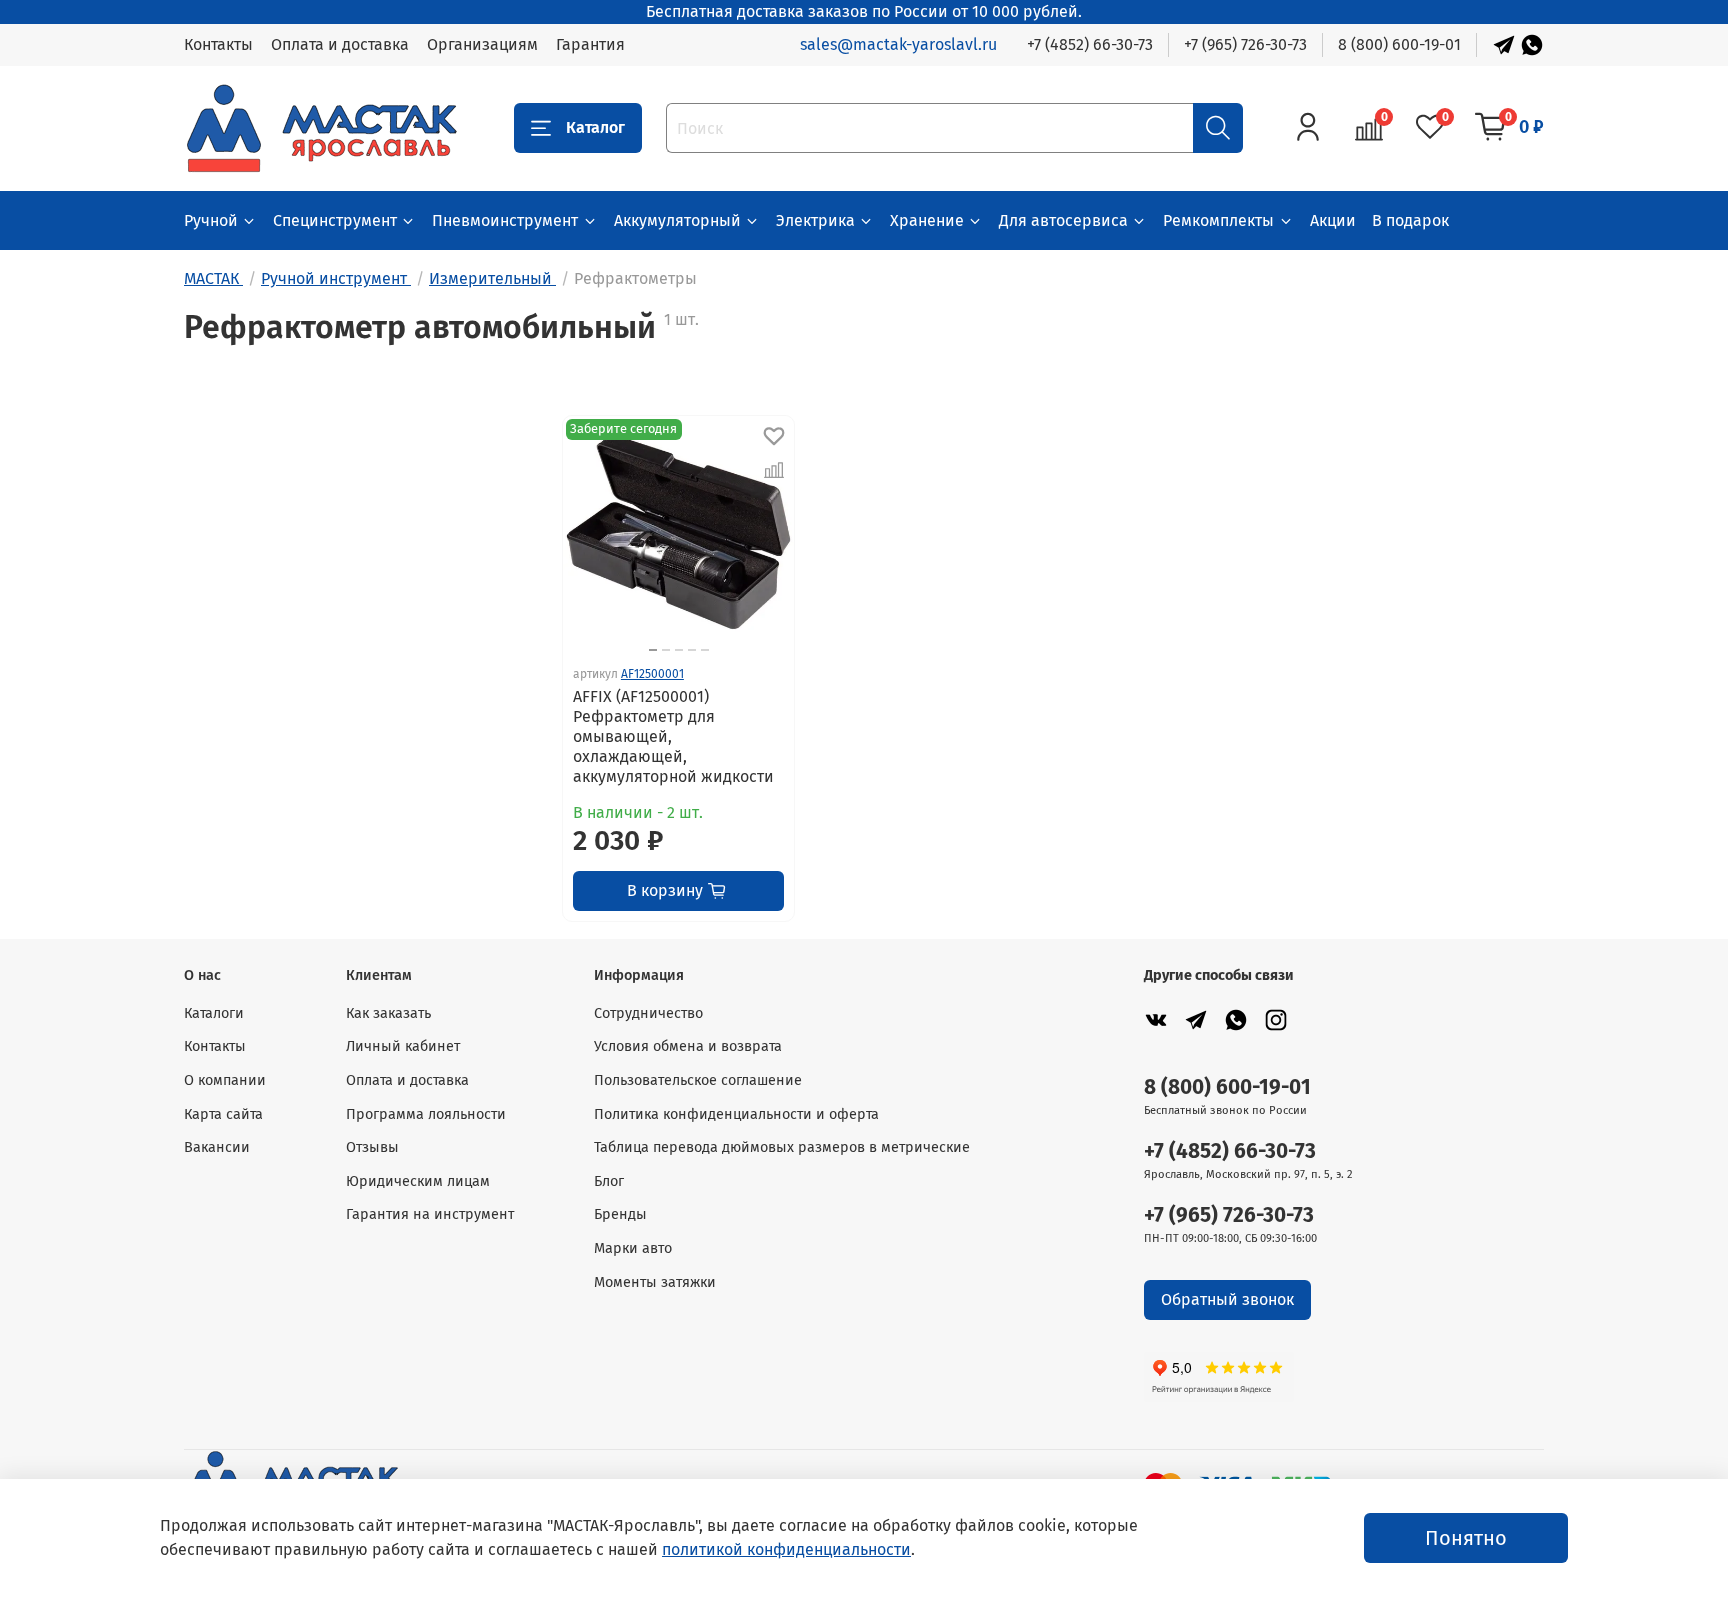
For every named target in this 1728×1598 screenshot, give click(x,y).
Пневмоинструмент (505, 220)
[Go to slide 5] (705, 650)
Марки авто (633, 1248)
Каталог (595, 127)
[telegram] (1196, 1019)
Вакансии (217, 1147)
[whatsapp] (1236, 1019)
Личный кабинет (403, 1046)
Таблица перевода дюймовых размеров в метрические (782, 1147)
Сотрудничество (648, 1013)
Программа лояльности (426, 1114)
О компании (225, 1080)
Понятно (1466, 1538)
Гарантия (590, 44)
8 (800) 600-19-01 (1399, 44)
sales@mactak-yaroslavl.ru (898, 44)
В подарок (1410, 220)
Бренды (620, 1214)
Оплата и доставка (340, 44)
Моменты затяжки (655, 1282)
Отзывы (372, 1147)
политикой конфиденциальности (786, 1549)
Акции (1333, 220)
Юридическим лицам (418, 1181)
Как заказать (388, 1013)
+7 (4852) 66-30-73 (1090, 44)
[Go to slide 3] (679, 650)
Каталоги (214, 1013)
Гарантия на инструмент (430, 1214)
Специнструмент (335, 220)
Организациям (482, 44)
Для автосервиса (1063, 220)
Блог (609, 1181)
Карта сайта (223, 1114)
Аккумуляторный (677, 220)
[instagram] (1276, 1019)
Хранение (927, 220)
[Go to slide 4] (692, 650)
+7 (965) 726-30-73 (1245, 44)
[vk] (1156, 1019)
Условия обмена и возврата (688, 1046)
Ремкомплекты (1218, 220)
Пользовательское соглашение (698, 1080)
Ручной (211, 220)
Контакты (218, 44)
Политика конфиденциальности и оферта (736, 1114)
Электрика (815, 220)
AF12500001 (652, 674)
